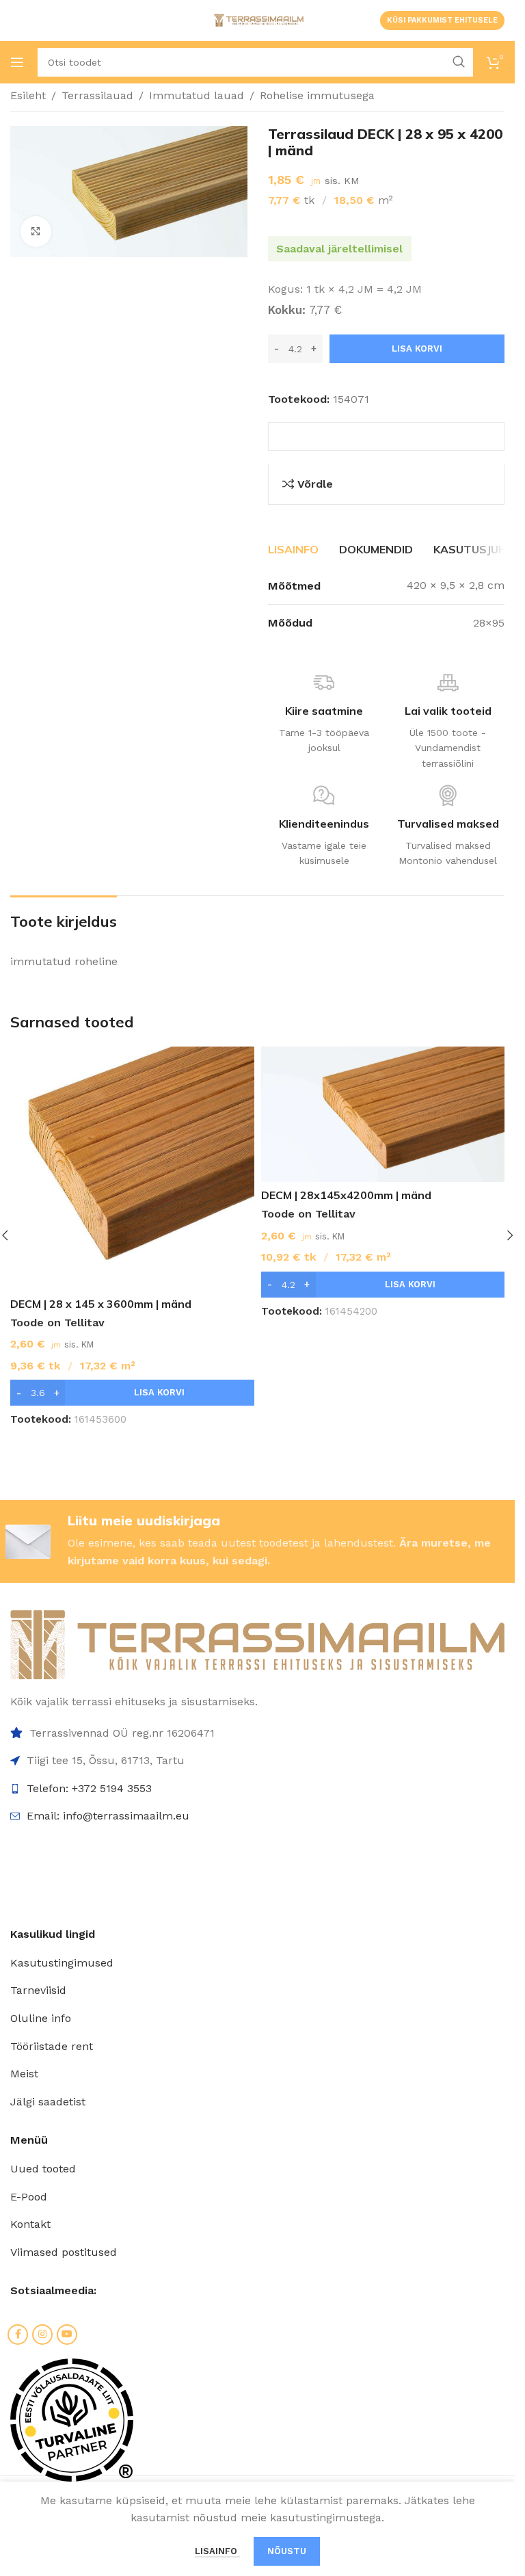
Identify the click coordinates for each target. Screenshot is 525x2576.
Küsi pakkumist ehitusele (442, 20)
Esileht (28, 95)
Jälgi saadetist (48, 2102)
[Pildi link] (257, 1644)
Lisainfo (217, 2551)
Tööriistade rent (52, 2046)
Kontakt (30, 2224)
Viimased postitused (64, 2252)
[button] (132, 1393)
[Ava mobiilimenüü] (17, 62)
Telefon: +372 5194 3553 (89, 1788)
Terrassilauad (97, 95)
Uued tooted (43, 2169)
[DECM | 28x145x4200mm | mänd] (383, 1114)
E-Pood (29, 2197)
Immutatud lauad (197, 95)
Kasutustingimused (62, 1963)
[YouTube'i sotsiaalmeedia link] (67, 2335)
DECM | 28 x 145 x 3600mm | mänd (101, 1304)
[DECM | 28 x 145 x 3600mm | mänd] (132, 1169)
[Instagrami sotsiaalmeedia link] (42, 2335)
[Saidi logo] (258, 19)
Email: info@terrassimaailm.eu (108, 1816)
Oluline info (41, 2018)
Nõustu (287, 2551)
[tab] (293, 550)
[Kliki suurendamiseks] (36, 232)
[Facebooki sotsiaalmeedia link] (18, 2335)
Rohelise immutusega (317, 95)
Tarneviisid (38, 1990)
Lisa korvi (417, 349)
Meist (24, 2074)
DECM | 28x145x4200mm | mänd (346, 1195)
